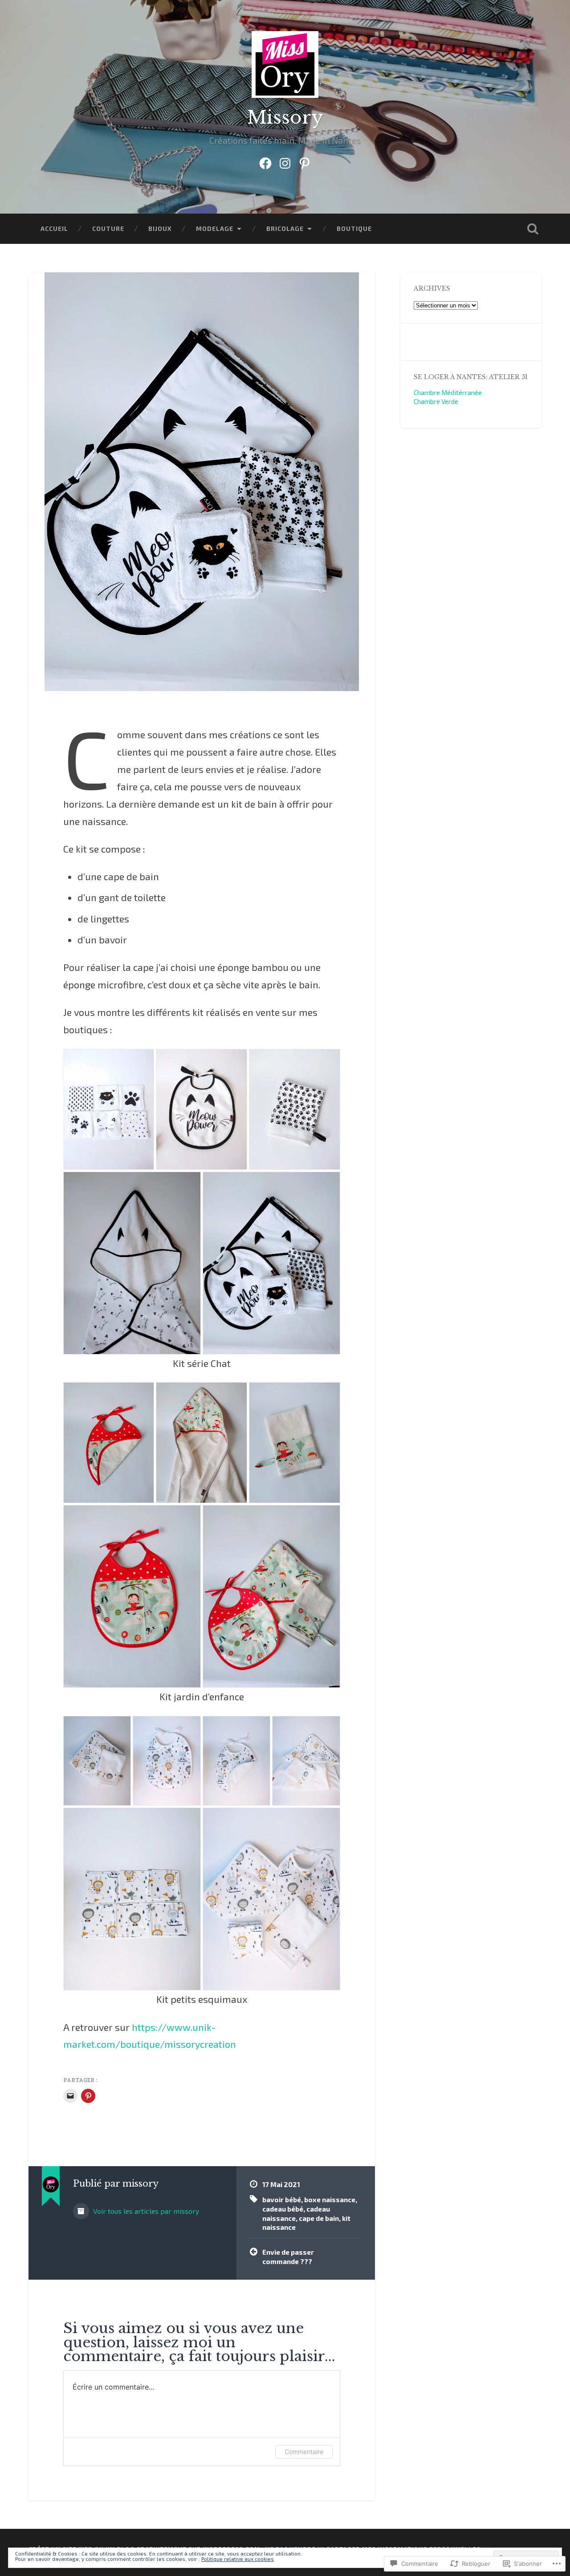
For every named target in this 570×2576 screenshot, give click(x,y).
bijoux (160, 228)
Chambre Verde (436, 401)
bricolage (285, 228)
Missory (285, 117)
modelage (215, 228)
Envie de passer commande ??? (288, 2257)
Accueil (54, 228)
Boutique (354, 228)
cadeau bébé (283, 2209)
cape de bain (319, 2218)
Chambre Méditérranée (448, 392)
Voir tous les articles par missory (145, 2211)
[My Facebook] (265, 161)
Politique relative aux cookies (238, 2559)
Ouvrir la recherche (533, 229)
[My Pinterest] (305, 161)
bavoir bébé (282, 2200)
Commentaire (304, 2452)
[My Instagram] (285, 161)
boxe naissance (330, 2200)
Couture (108, 228)
